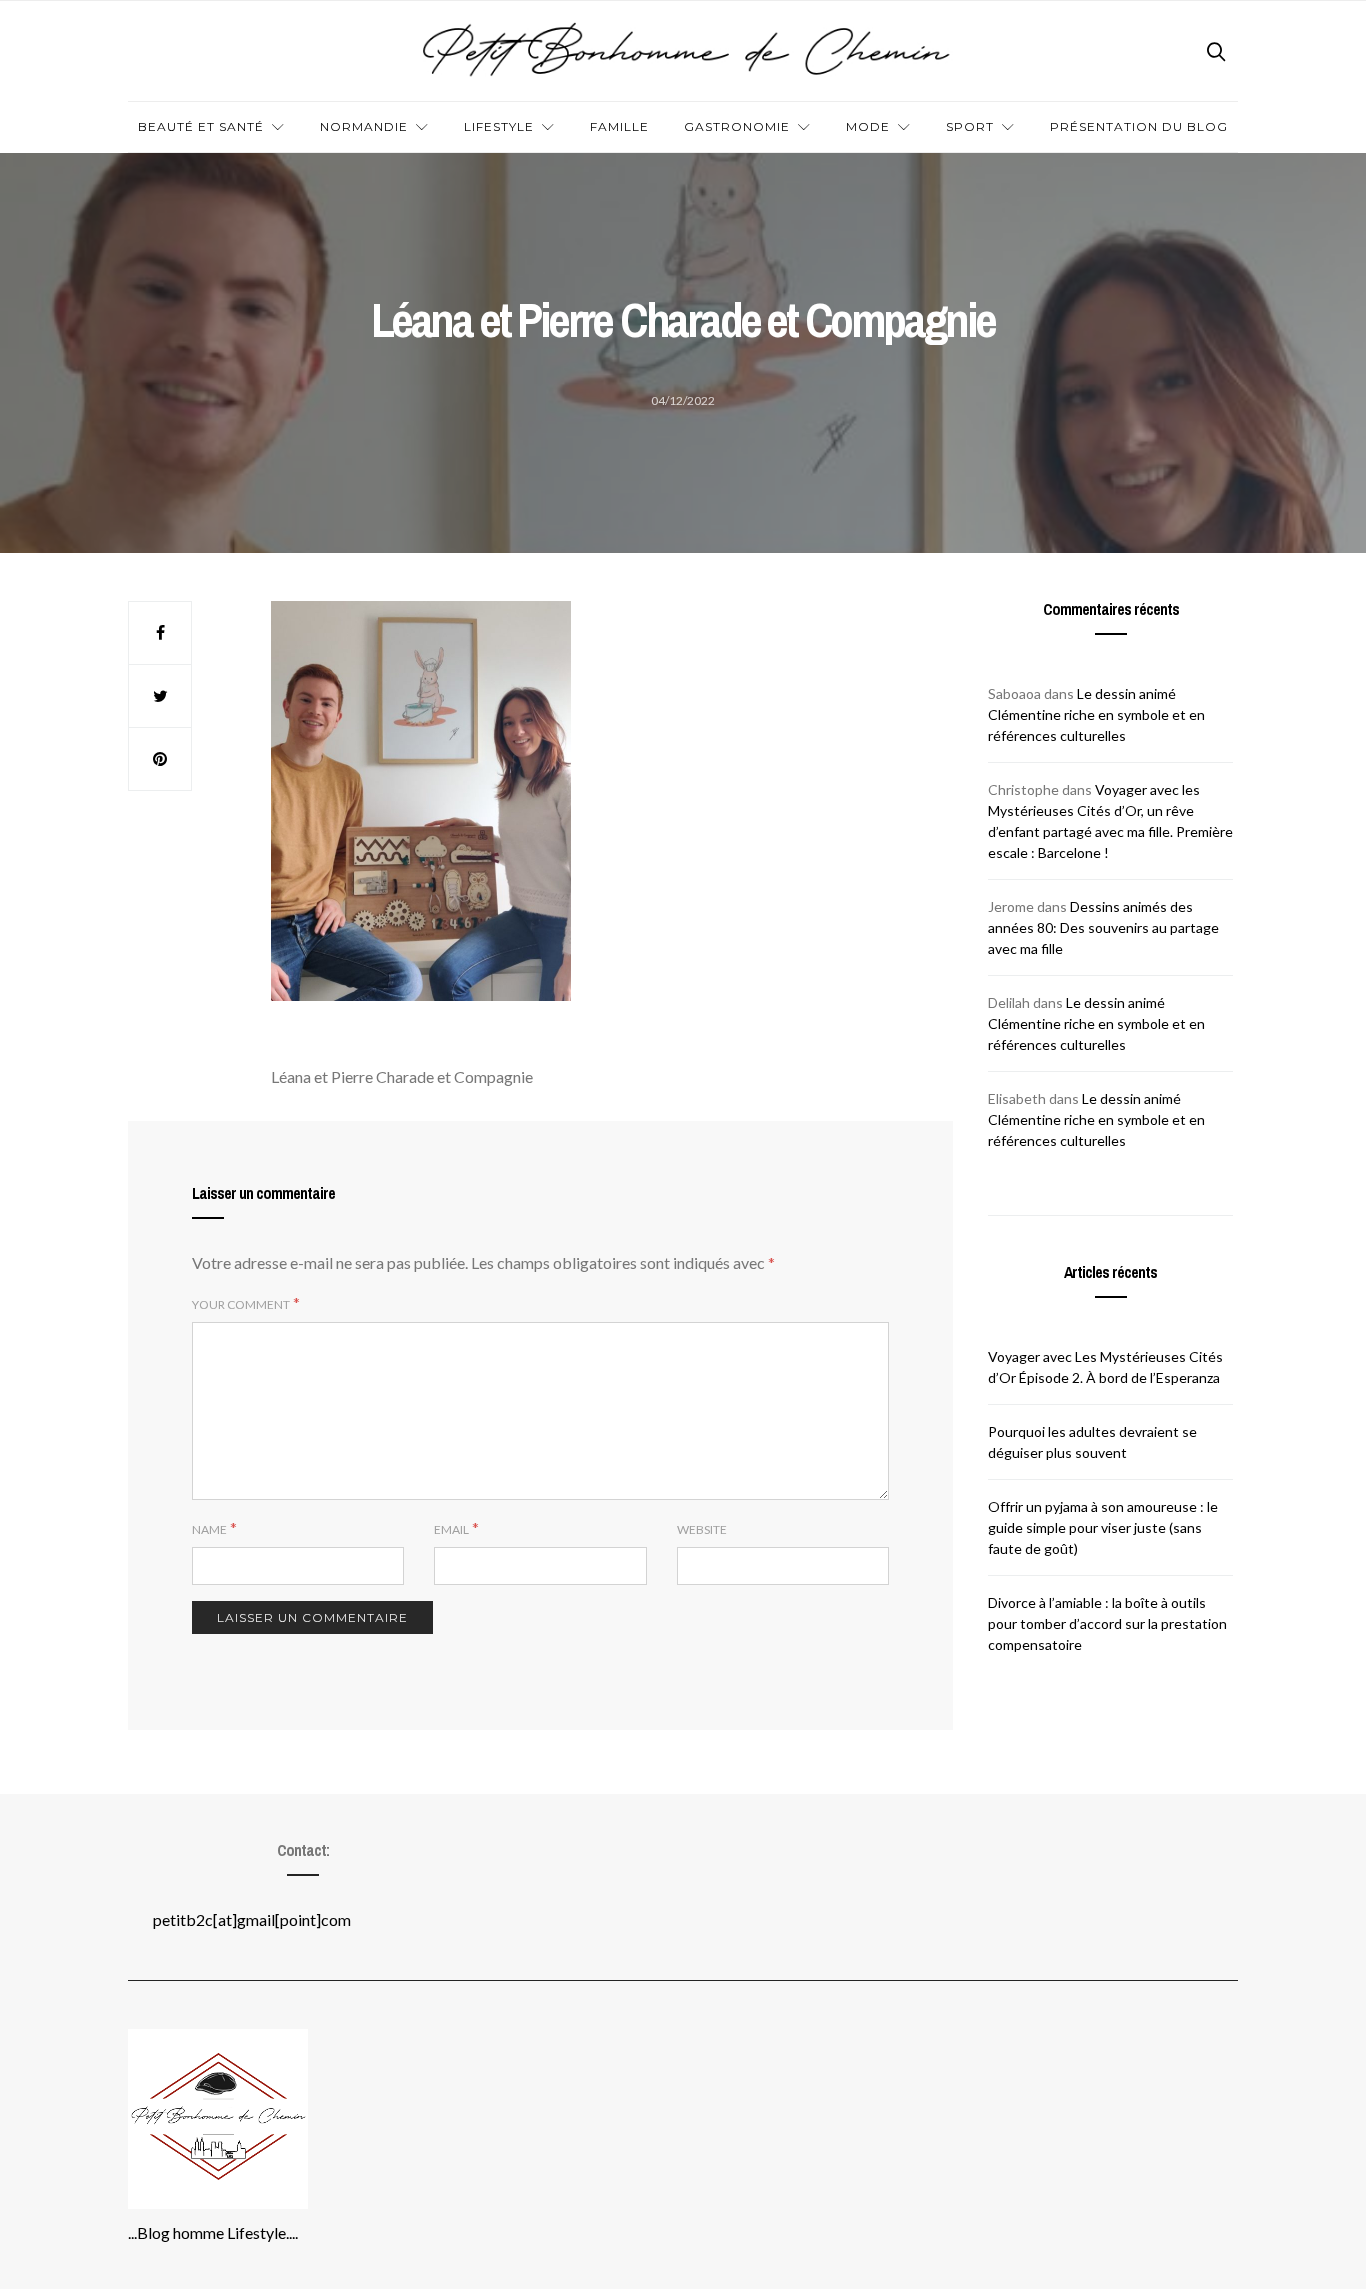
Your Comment (241, 1304)
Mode (868, 126)
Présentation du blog (1139, 126)
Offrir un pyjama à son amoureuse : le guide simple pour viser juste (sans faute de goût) (1103, 1527)
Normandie (364, 126)
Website (702, 1529)
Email (451, 1529)
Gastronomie (737, 126)
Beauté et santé (201, 126)
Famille (619, 126)
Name (209, 1529)
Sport (970, 126)
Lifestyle (499, 126)
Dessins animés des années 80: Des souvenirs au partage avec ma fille (1103, 927)
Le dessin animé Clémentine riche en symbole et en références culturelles (1096, 714)
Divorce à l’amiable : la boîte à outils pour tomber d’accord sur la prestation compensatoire (1107, 1623)
